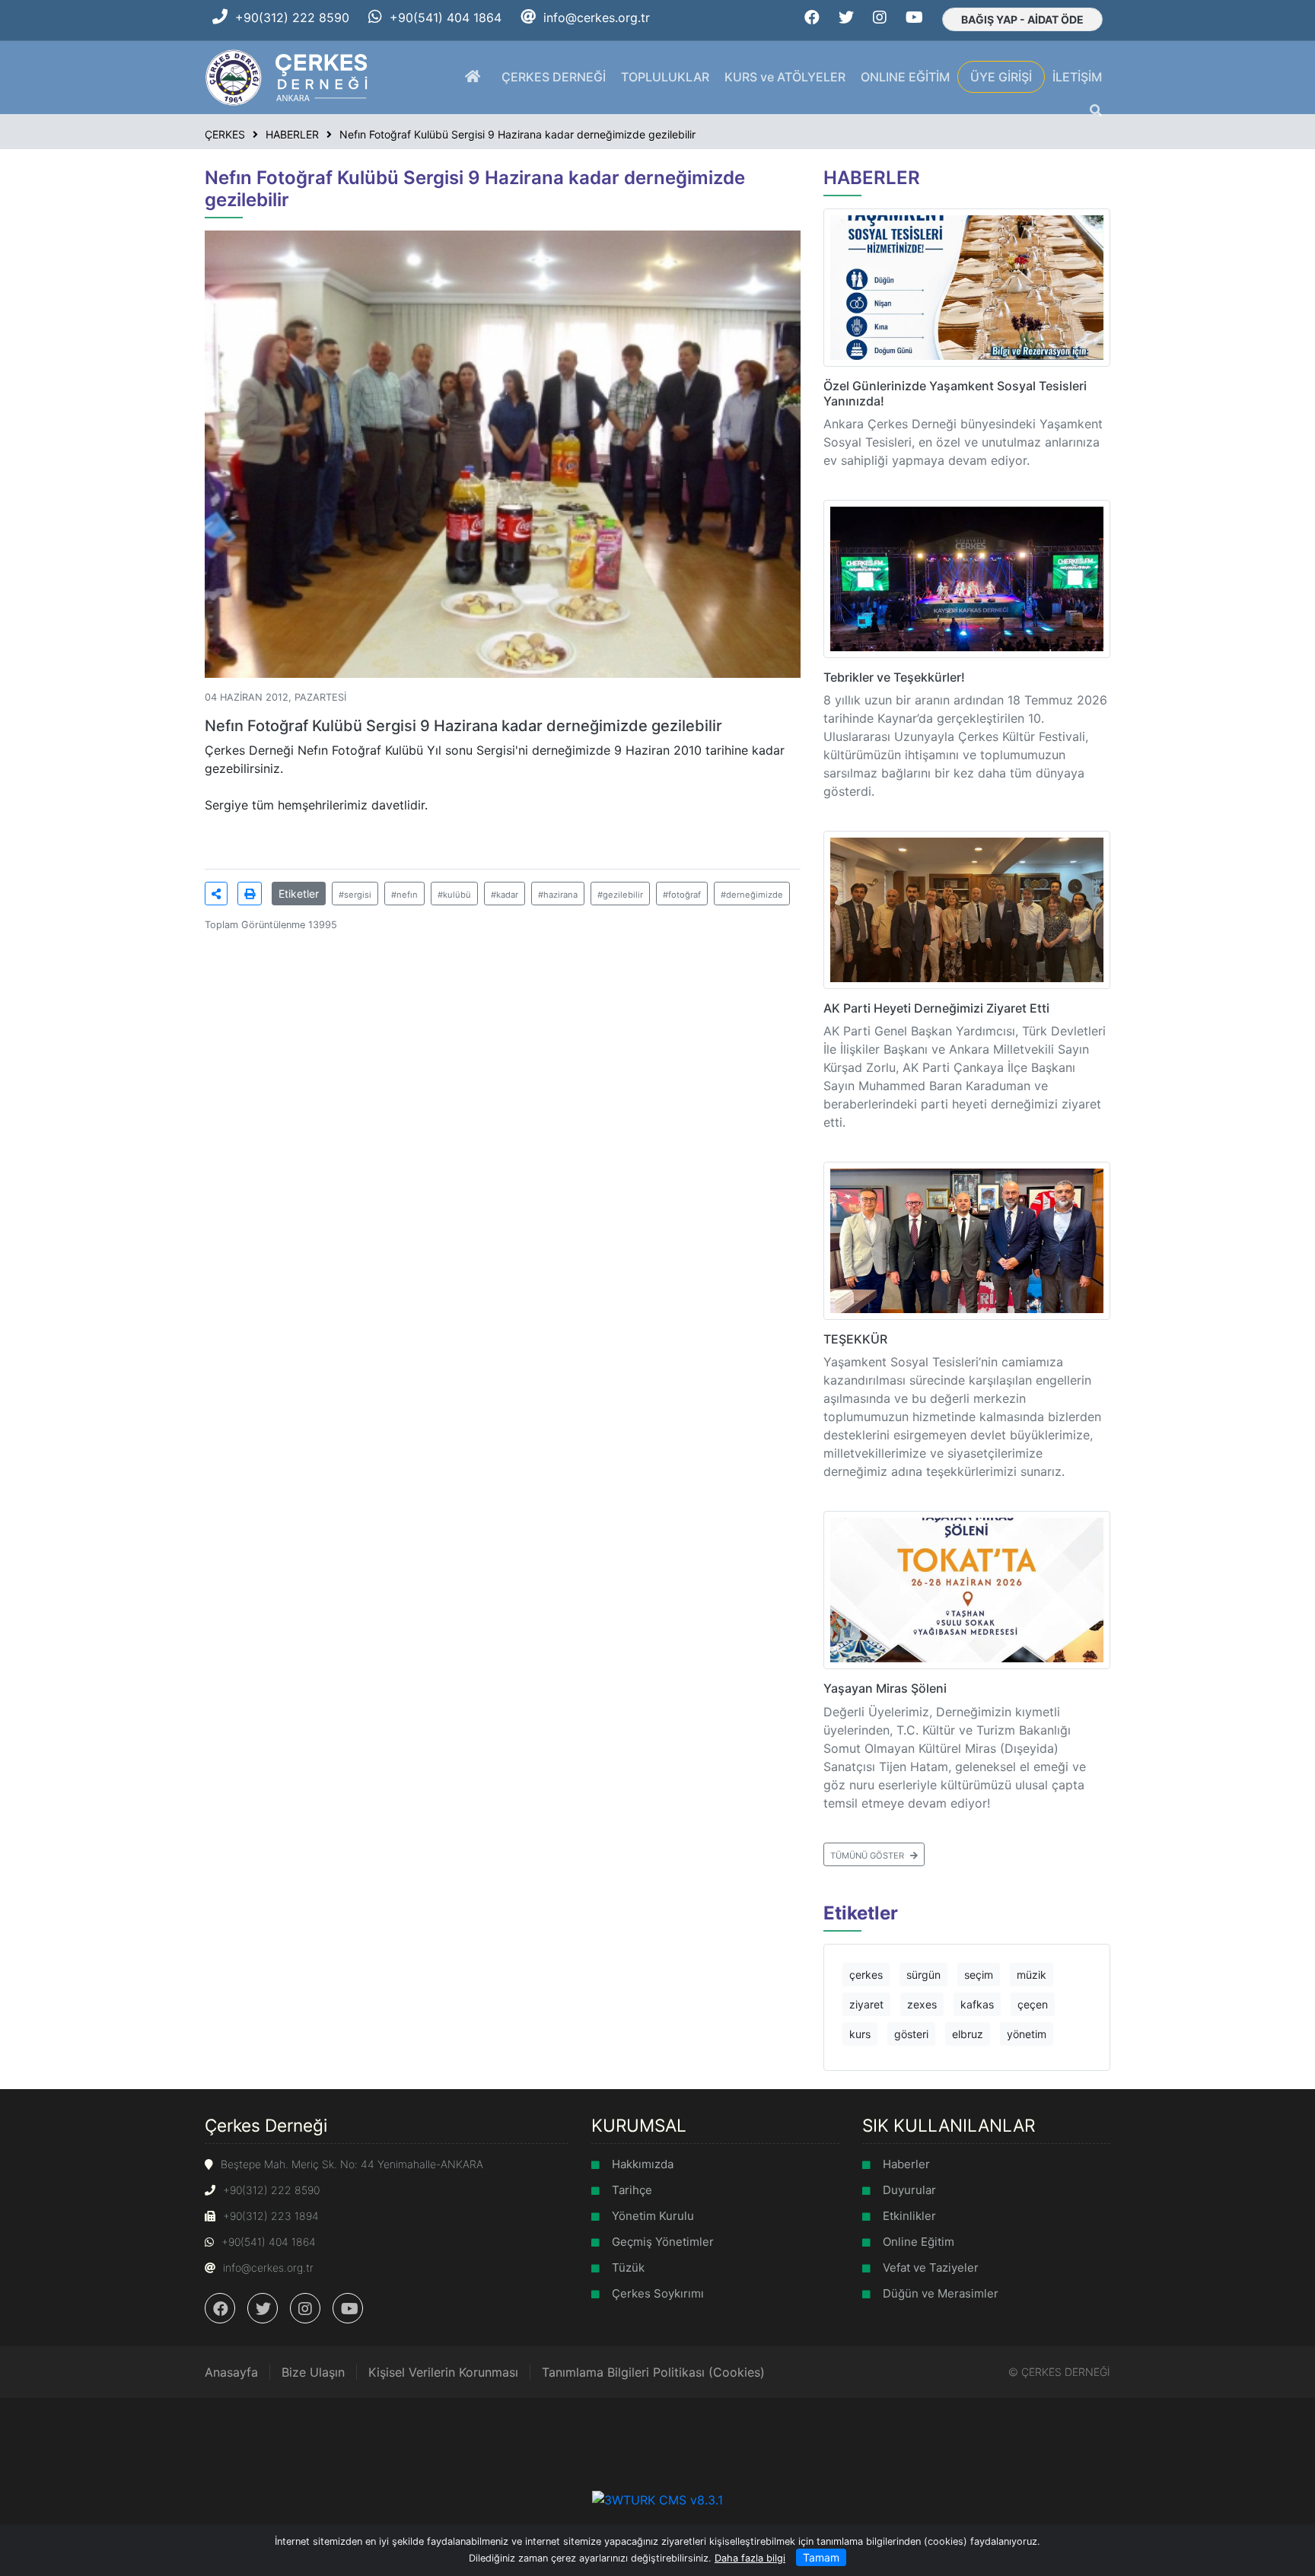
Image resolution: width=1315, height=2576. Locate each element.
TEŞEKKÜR (855, 1339)
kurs (860, 2034)
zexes (922, 2004)
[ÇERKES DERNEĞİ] (288, 76)
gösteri (911, 2034)
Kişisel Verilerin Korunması (443, 2372)
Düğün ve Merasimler (941, 2293)
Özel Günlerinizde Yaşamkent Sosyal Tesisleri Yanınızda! (955, 393)
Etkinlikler (909, 2216)
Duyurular (909, 2190)
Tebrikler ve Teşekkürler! (894, 677)
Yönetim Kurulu (653, 2216)
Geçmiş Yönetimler (663, 2242)
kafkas (977, 2004)
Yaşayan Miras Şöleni (885, 1688)
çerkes (866, 1975)
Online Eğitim (919, 2242)
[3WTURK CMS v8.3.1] (657, 2498)
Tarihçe (632, 2190)
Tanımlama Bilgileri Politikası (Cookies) (653, 2372)
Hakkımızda (643, 2164)
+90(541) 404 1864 (446, 17)
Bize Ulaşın (313, 2372)
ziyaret (866, 2004)
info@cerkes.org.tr (597, 17)
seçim (979, 1975)
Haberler (906, 2164)
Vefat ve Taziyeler (931, 2268)
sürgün (923, 1975)
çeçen (1033, 2004)
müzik (1032, 1975)
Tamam (821, 2557)
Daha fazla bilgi (750, 2558)
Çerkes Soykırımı (658, 2293)
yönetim (1027, 2034)
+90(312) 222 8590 (292, 17)
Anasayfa (231, 2372)
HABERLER (872, 178)
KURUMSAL (639, 2125)
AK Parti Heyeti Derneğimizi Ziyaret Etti (936, 1008)
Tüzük (628, 2268)
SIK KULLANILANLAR (949, 2125)
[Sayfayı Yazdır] (250, 894)
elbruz (968, 2034)
